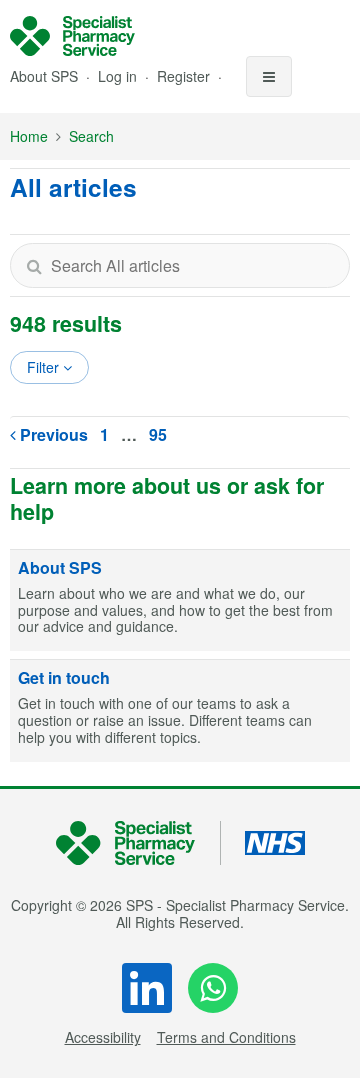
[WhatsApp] (213, 988)
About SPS (44, 76)
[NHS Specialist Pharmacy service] (72, 36)
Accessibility (103, 1037)
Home (29, 136)
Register (185, 76)
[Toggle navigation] (269, 76)
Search (91, 136)
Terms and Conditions (226, 1037)
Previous (52, 434)
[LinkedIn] (147, 988)
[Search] (34, 265)
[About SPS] (180, 601)
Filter (45, 367)
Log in (119, 76)
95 (158, 434)
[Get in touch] (180, 711)
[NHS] (138, 843)
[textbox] (180, 265)
